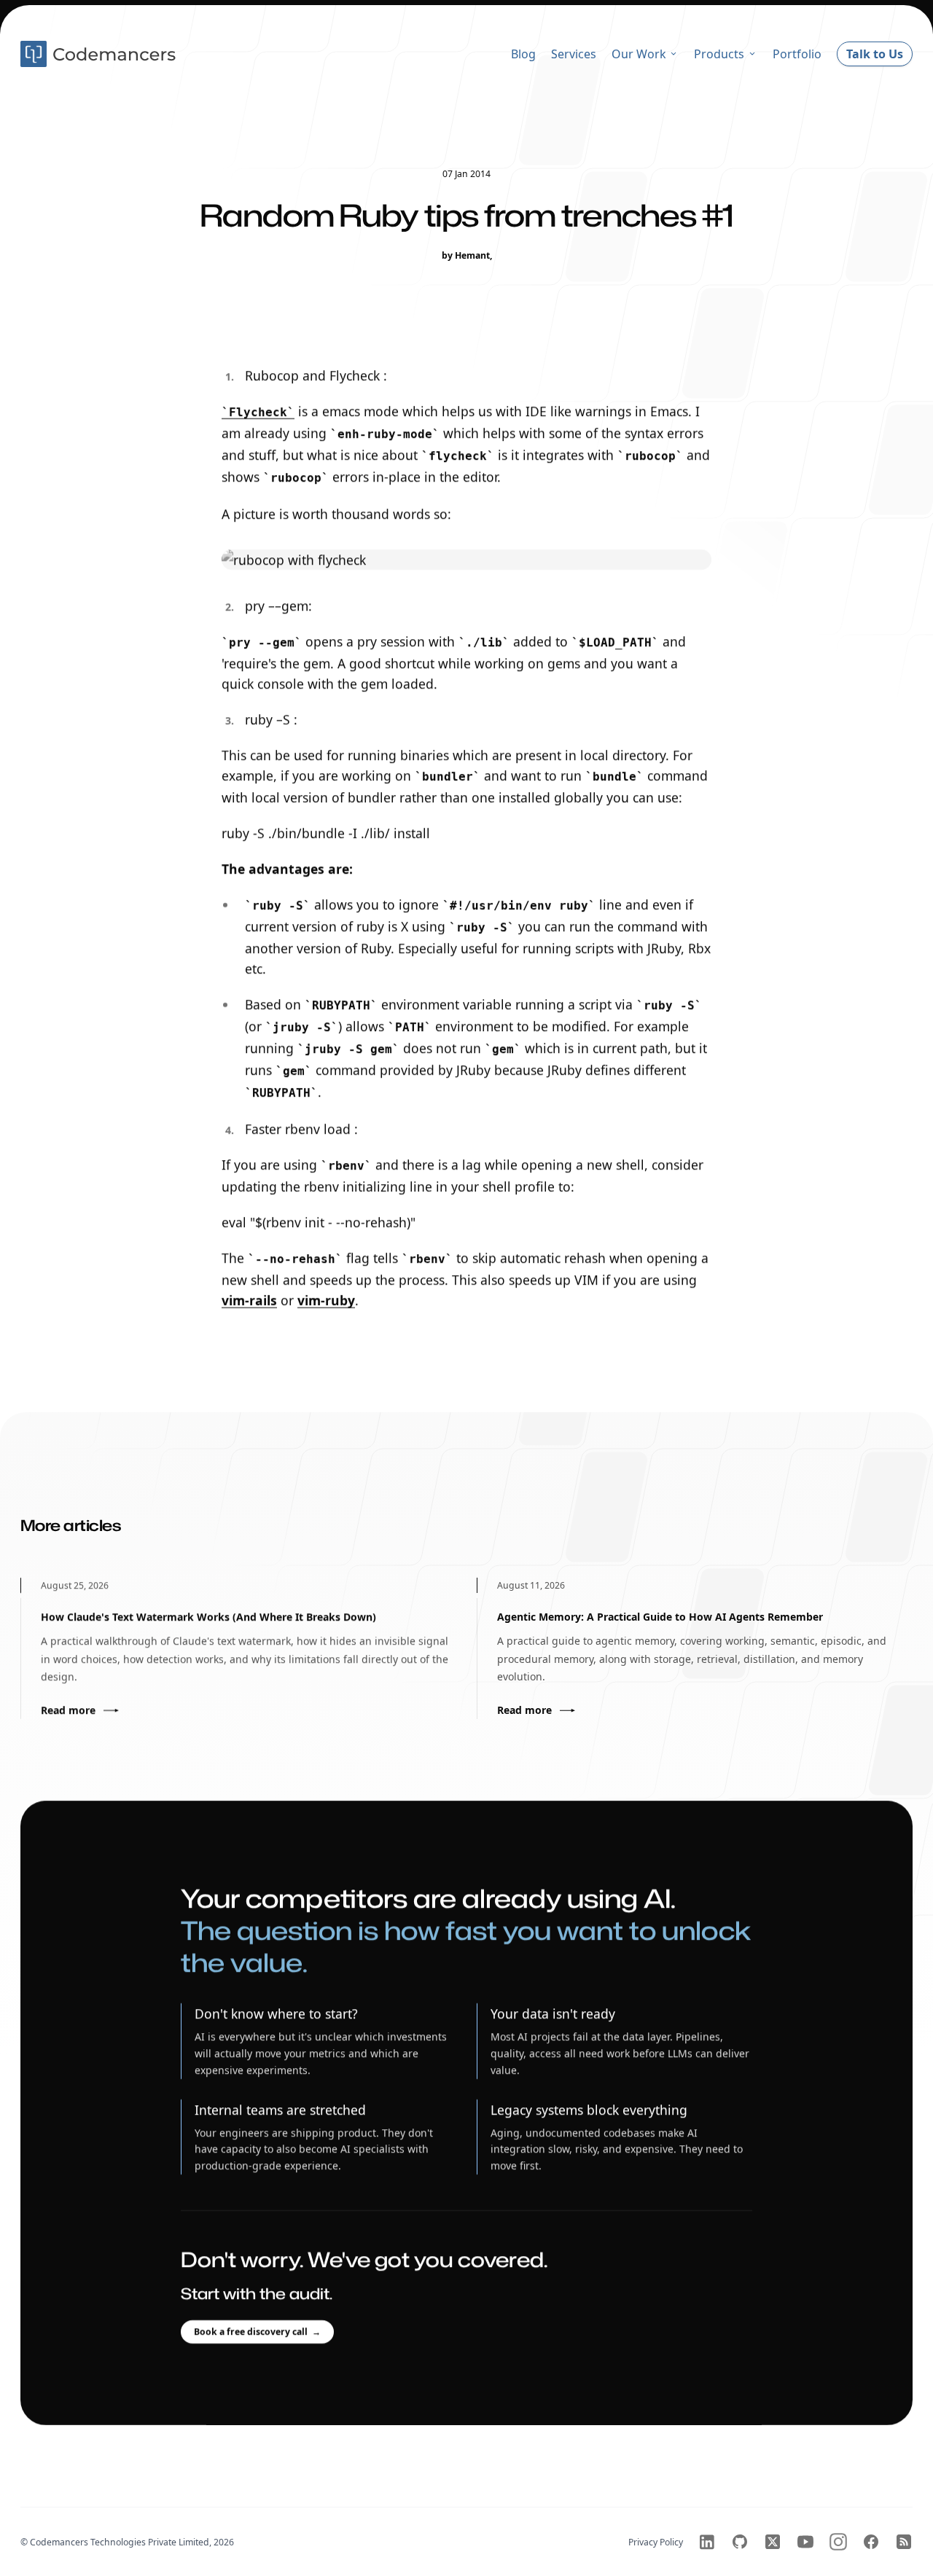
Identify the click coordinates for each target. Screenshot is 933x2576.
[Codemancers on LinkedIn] (707, 2542)
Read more (68, 1710)
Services (574, 54)
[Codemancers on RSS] (904, 2542)
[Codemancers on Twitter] (773, 2542)
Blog (523, 54)
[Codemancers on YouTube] (805, 2542)
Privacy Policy (656, 2542)
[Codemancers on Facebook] (871, 2542)
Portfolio (797, 54)
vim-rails (249, 1300)
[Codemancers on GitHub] (740, 2542)
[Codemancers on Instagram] (838, 2542)
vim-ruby (326, 1300)
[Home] (100, 54)
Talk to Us (875, 54)
